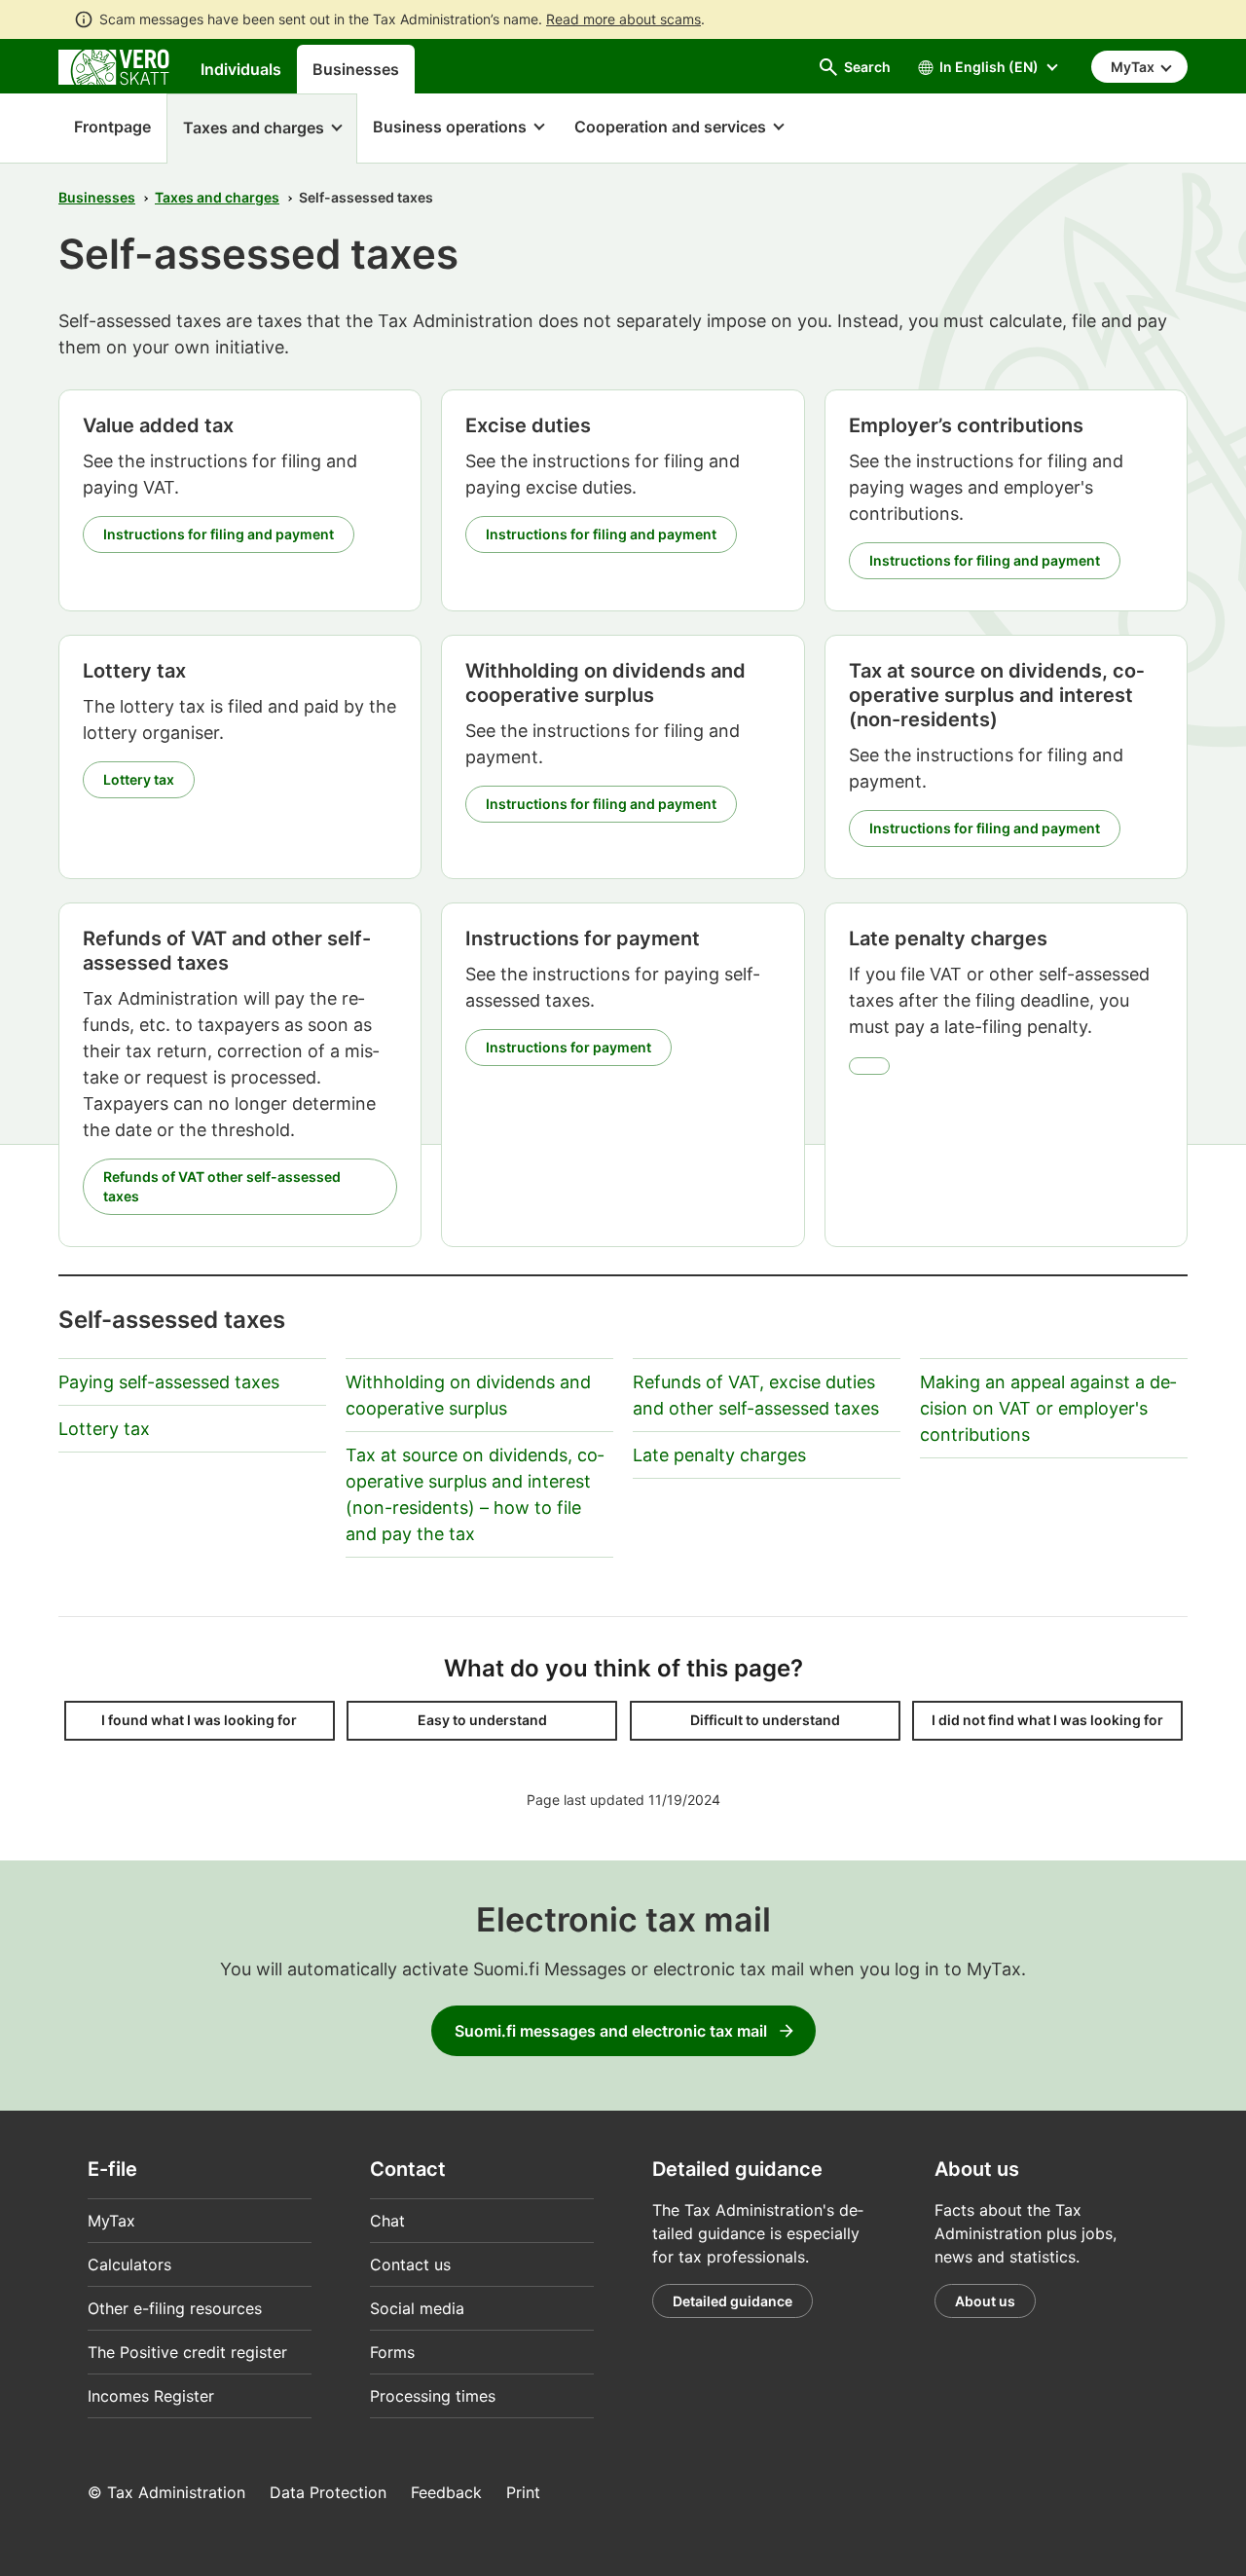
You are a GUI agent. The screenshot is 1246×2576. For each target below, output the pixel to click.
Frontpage (105, 127)
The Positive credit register (187, 2352)
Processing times (433, 2396)
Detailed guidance (733, 2301)
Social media (417, 2308)
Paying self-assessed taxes (169, 1382)
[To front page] (114, 65)
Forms (392, 2352)
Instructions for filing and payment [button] (219, 534)
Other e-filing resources (175, 2308)
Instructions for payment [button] (568, 1047)
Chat (387, 2221)
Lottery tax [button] (139, 779)
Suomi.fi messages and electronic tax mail (611, 2031)
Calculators (129, 2264)
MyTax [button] (1134, 67)
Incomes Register (151, 2396)
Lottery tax (104, 1429)
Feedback (446, 2492)
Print (523, 2492)
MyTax (111, 2221)
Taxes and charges (217, 197)
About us (985, 2301)
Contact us (410, 2264)
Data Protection (328, 2492)
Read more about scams (623, 19)
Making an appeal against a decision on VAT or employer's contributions (1048, 1408)
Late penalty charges (719, 1455)
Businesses (356, 69)
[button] (262, 129)
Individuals (241, 69)
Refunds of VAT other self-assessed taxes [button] (222, 1186)
